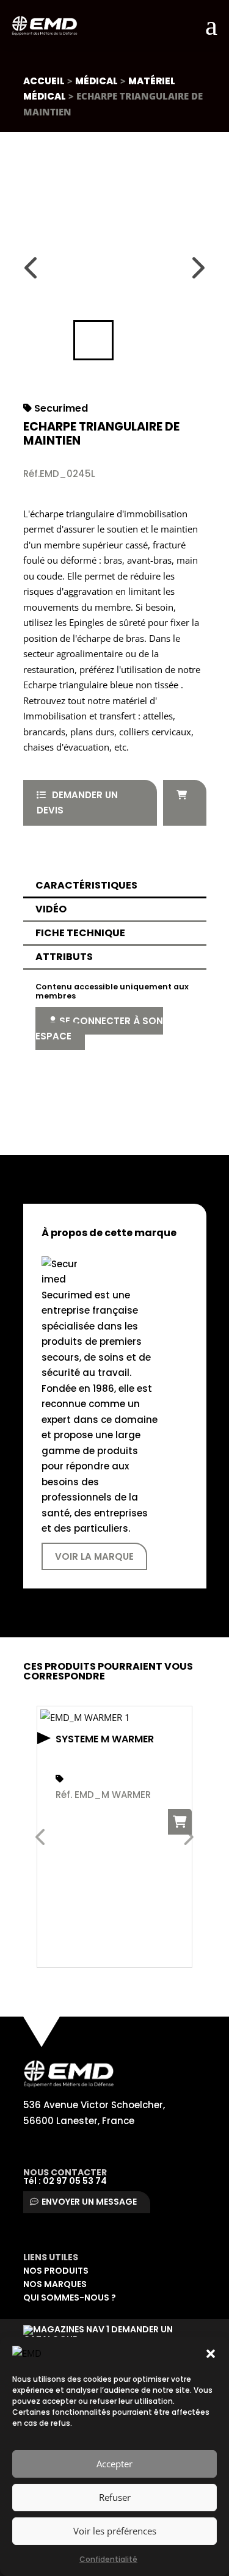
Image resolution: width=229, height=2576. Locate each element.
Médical (96, 81)
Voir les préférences (115, 2531)
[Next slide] (197, 267)
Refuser (115, 2497)
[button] (211, 2354)
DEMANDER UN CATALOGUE (98, 2334)
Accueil (44, 81)
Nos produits (56, 2271)
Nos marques (55, 2284)
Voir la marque (94, 1556)
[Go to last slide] (32, 267)
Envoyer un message (89, 2202)
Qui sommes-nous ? (70, 2298)
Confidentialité (108, 2559)
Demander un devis (77, 803)
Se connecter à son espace (99, 1029)
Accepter (114, 2464)
